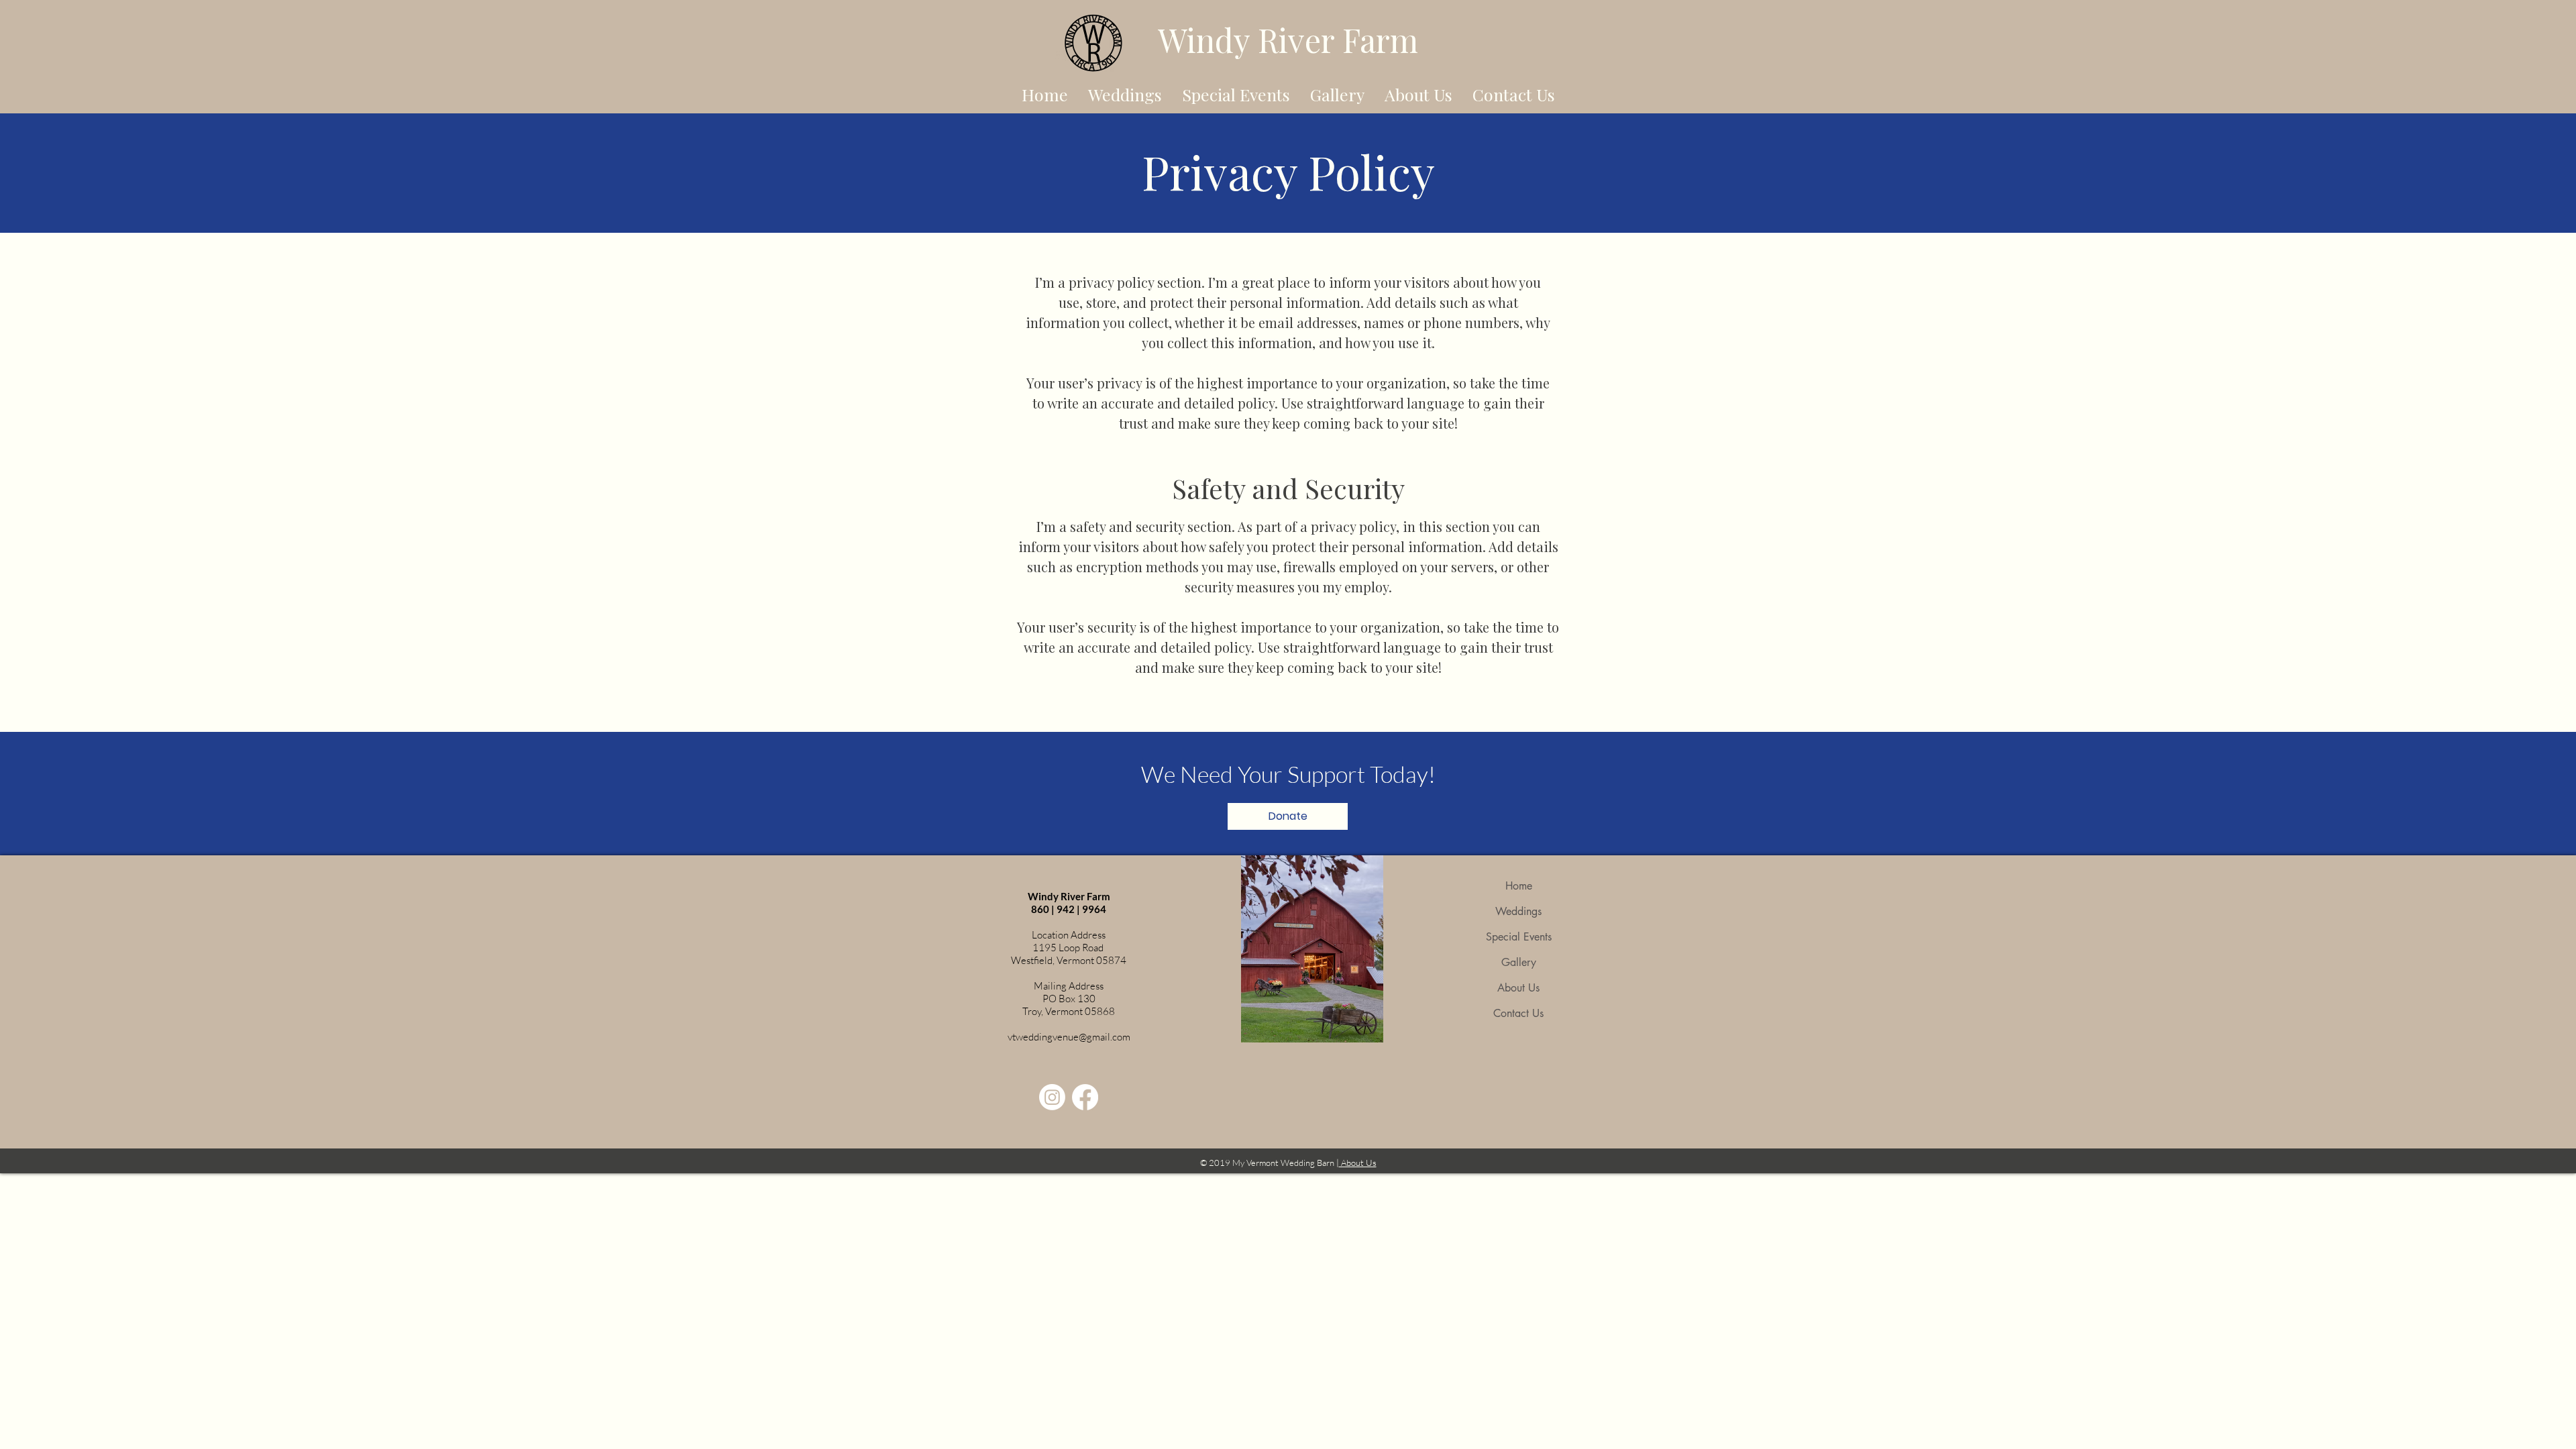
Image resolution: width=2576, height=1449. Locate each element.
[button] (1288, 816)
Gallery (1519, 962)
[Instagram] (1052, 1097)
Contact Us (1518, 1013)
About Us (1518, 988)
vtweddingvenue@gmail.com (1069, 1037)
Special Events (1519, 937)
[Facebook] (1085, 1097)
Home (1519, 886)
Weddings (1518, 911)
